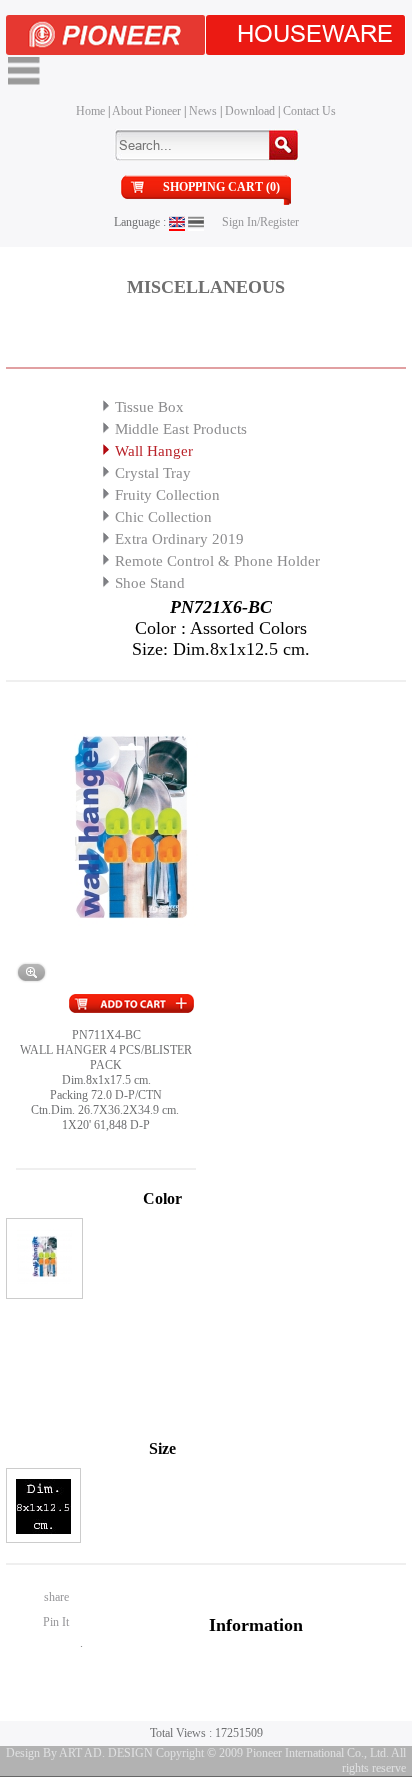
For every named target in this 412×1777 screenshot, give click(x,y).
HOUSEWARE (315, 34)
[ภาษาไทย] (196, 222)
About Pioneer (146, 111)
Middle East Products (181, 429)
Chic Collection (163, 517)
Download (250, 111)
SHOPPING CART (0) (221, 187)
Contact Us (309, 111)
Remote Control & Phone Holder (217, 561)
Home (90, 111)
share (56, 1597)
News (203, 111)
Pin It (56, 1622)
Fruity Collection (167, 495)
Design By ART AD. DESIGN (79, 1753)
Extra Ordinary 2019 (179, 539)
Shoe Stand (150, 583)
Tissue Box (149, 407)
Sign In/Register (260, 222)
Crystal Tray (153, 473)
